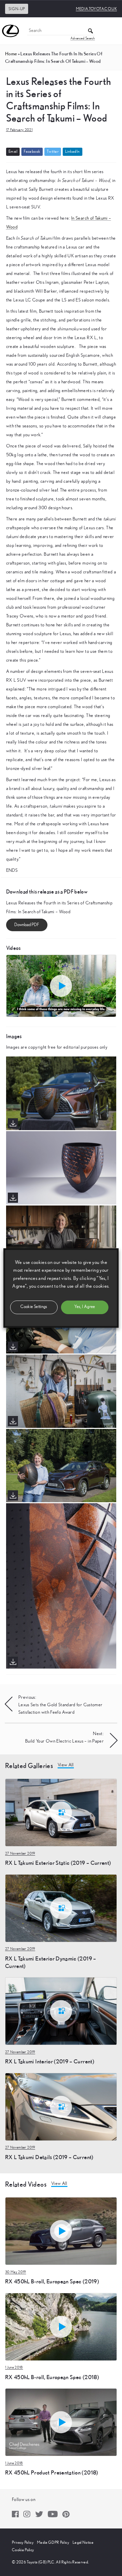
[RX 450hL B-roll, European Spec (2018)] (61, 2326)
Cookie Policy (23, 2550)
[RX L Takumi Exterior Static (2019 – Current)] (61, 1812)
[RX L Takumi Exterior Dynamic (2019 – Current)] (61, 1908)
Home (11, 54)
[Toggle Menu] (113, 31)
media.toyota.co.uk (96, 9)
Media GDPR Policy (53, 2542)
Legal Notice (83, 2542)
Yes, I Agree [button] (85, 1307)
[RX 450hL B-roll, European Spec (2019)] (61, 2231)
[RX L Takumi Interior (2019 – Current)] (61, 2011)
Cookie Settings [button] (34, 1307)
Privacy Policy (23, 2542)
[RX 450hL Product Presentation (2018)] (61, 2422)
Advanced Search (83, 38)
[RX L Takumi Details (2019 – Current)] (61, 2106)
